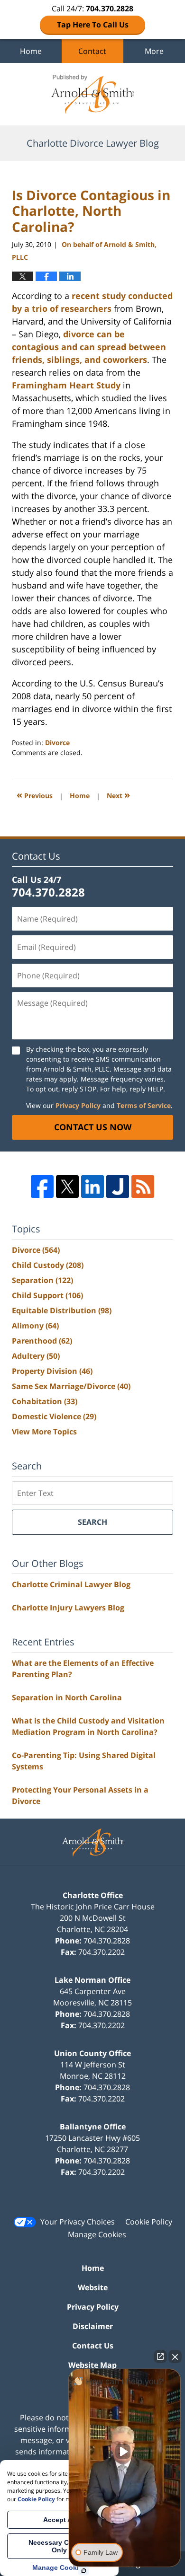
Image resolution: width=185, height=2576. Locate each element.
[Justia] (118, 1187)
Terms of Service (144, 1105)
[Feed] (143, 1187)
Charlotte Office (93, 1895)
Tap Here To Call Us (93, 25)
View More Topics (44, 1432)
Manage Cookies (97, 2234)
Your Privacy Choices (78, 2222)
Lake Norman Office (92, 1980)
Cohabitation (45, 1401)
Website (93, 2287)
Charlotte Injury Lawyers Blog (68, 1608)
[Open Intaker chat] (84, 2571)
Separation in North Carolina (67, 1697)
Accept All (60, 2520)
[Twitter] (67, 1187)
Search (92, 1522)
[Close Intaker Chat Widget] (175, 2356)
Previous (35, 795)
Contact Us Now (93, 1127)
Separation (42, 1280)
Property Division (52, 1371)
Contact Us (93, 2346)
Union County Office (92, 2053)
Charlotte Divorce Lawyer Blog (92, 94)
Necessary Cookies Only (60, 2546)
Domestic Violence (54, 1416)
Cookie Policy (149, 2222)
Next (118, 795)
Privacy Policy (78, 1105)
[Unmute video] (125, 2452)
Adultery (36, 1356)
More (154, 51)
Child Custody (48, 1265)
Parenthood (42, 1341)
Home (31, 51)
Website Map (92, 2365)
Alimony (35, 1326)
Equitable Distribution (62, 1310)
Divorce (57, 743)
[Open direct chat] (160, 2356)
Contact (92, 51)
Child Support (47, 1295)
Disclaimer (93, 2326)
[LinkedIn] (92, 1187)
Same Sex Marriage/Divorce (71, 1386)
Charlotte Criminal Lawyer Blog (71, 1584)
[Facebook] (42, 1187)
